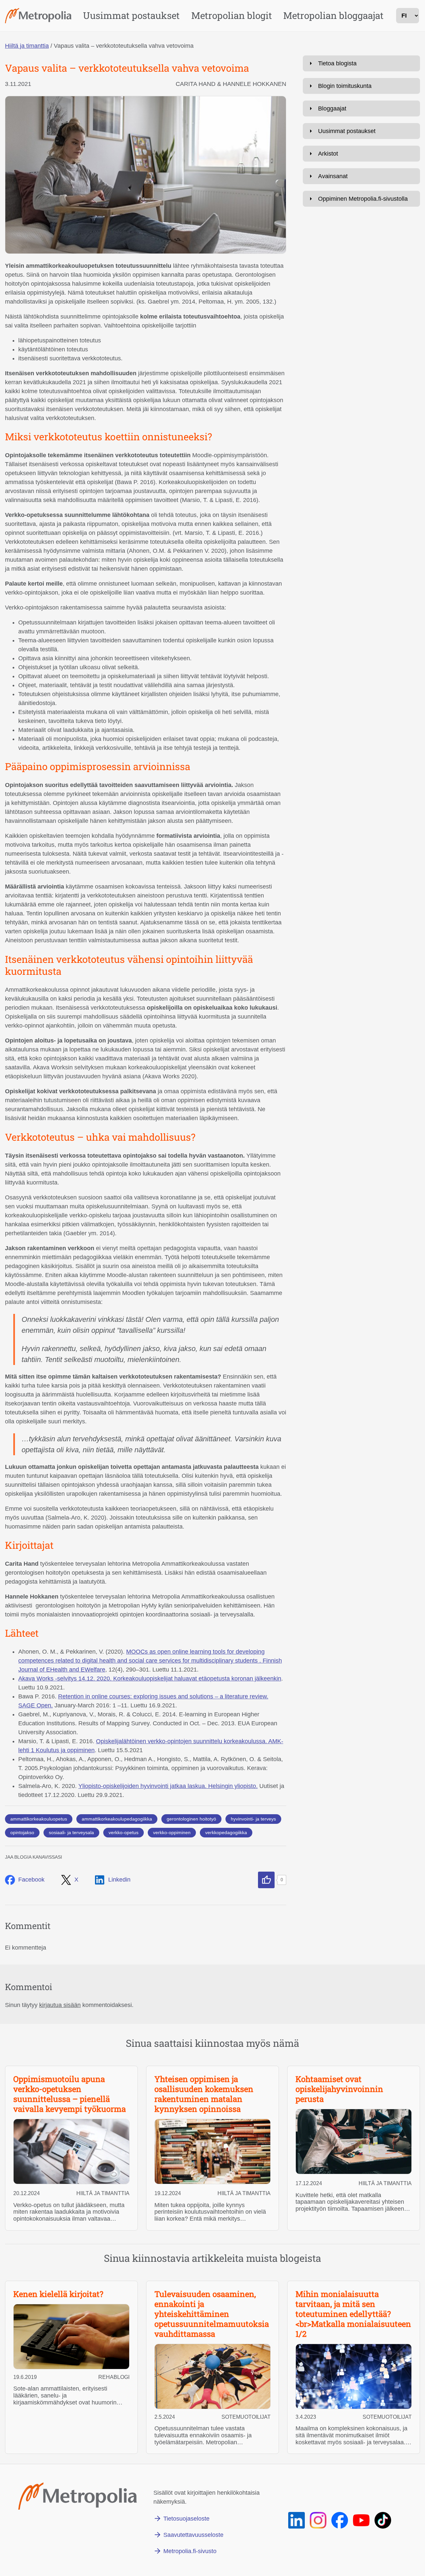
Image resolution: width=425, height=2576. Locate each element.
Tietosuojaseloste (186, 2519)
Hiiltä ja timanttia (27, 46)
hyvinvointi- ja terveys (253, 1819)
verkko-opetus (124, 1832)
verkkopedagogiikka (226, 1832)
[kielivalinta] (408, 16)
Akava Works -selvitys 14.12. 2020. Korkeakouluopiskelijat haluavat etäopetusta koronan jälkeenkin (150, 1679)
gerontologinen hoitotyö (191, 1819)
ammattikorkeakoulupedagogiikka (117, 1819)
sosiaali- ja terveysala (71, 1832)
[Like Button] (266, 1880)
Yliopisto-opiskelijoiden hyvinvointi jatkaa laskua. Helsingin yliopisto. (168, 1786)
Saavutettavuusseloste (193, 2535)
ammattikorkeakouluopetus (39, 1819)
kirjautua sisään (60, 2005)
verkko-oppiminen (172, 1832)
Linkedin (119, 1880)
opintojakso (22, 1832)
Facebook (31, 1880)
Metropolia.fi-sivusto (190, 2551)
